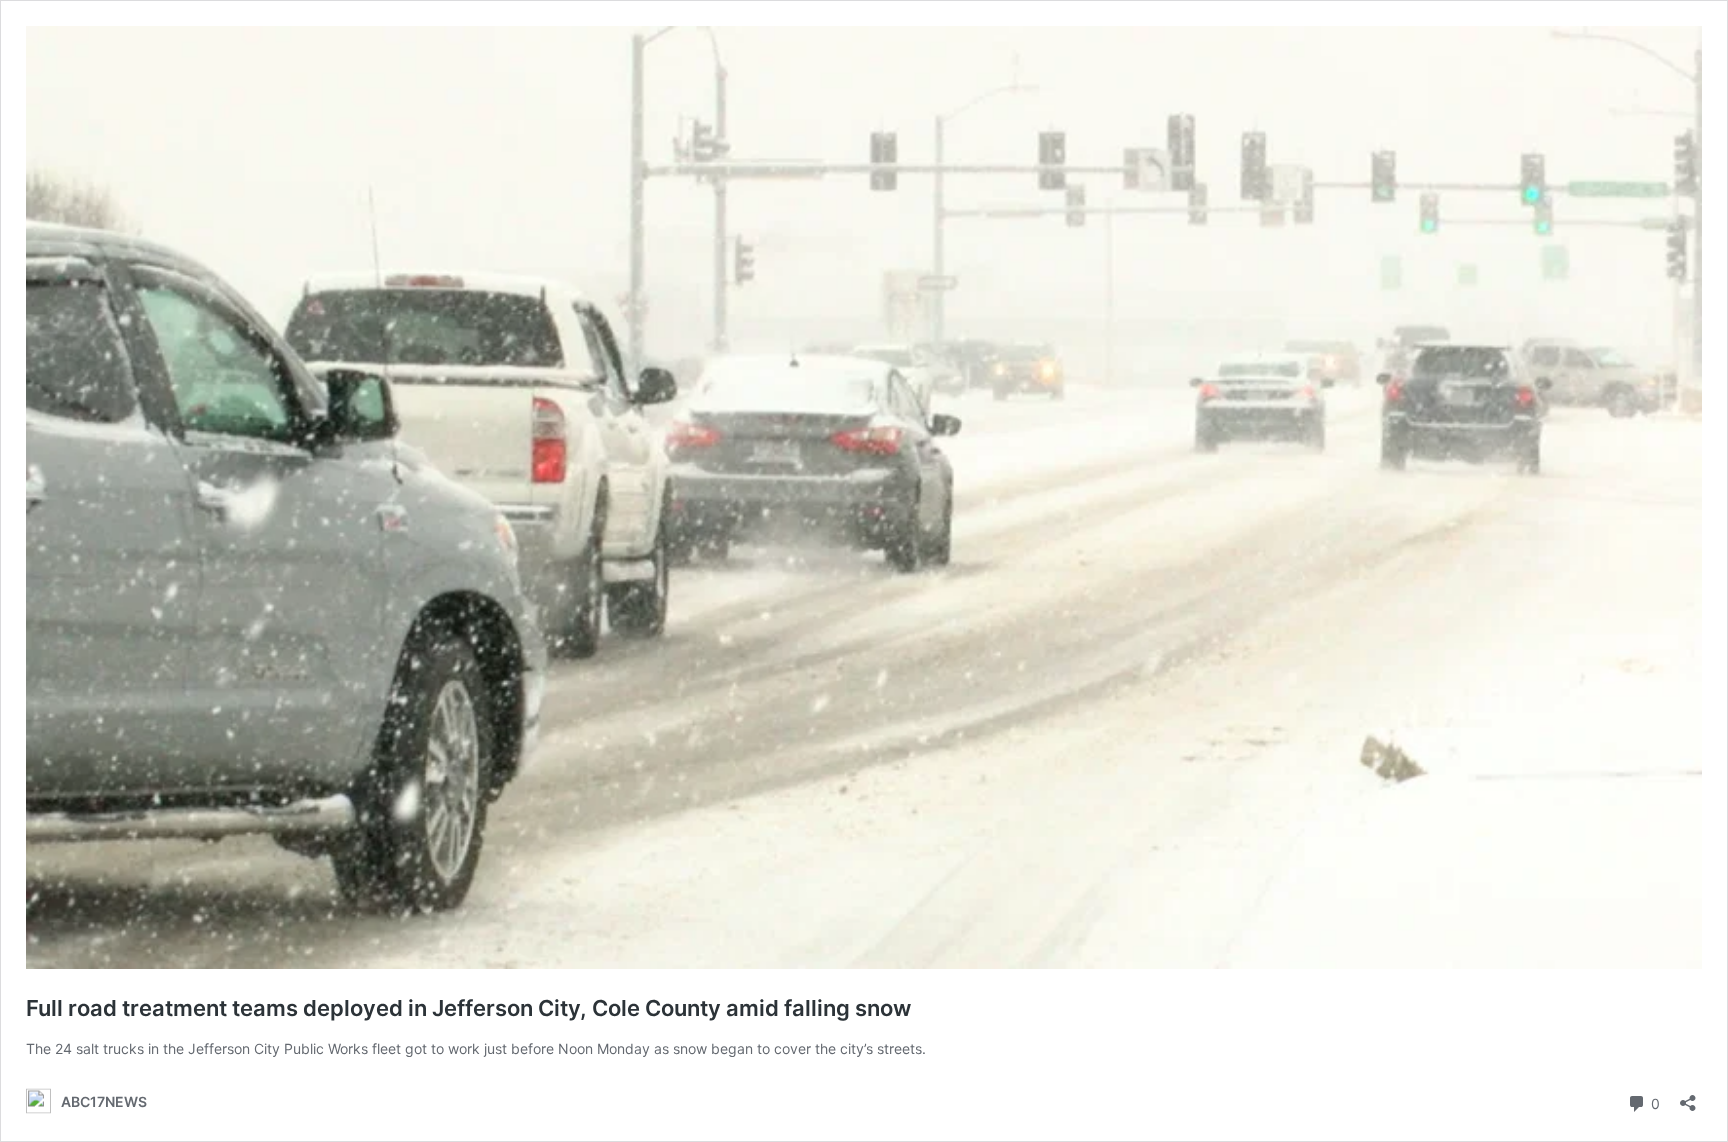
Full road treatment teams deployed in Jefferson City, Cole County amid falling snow (468, 1008)
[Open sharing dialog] (1688, 1096)
